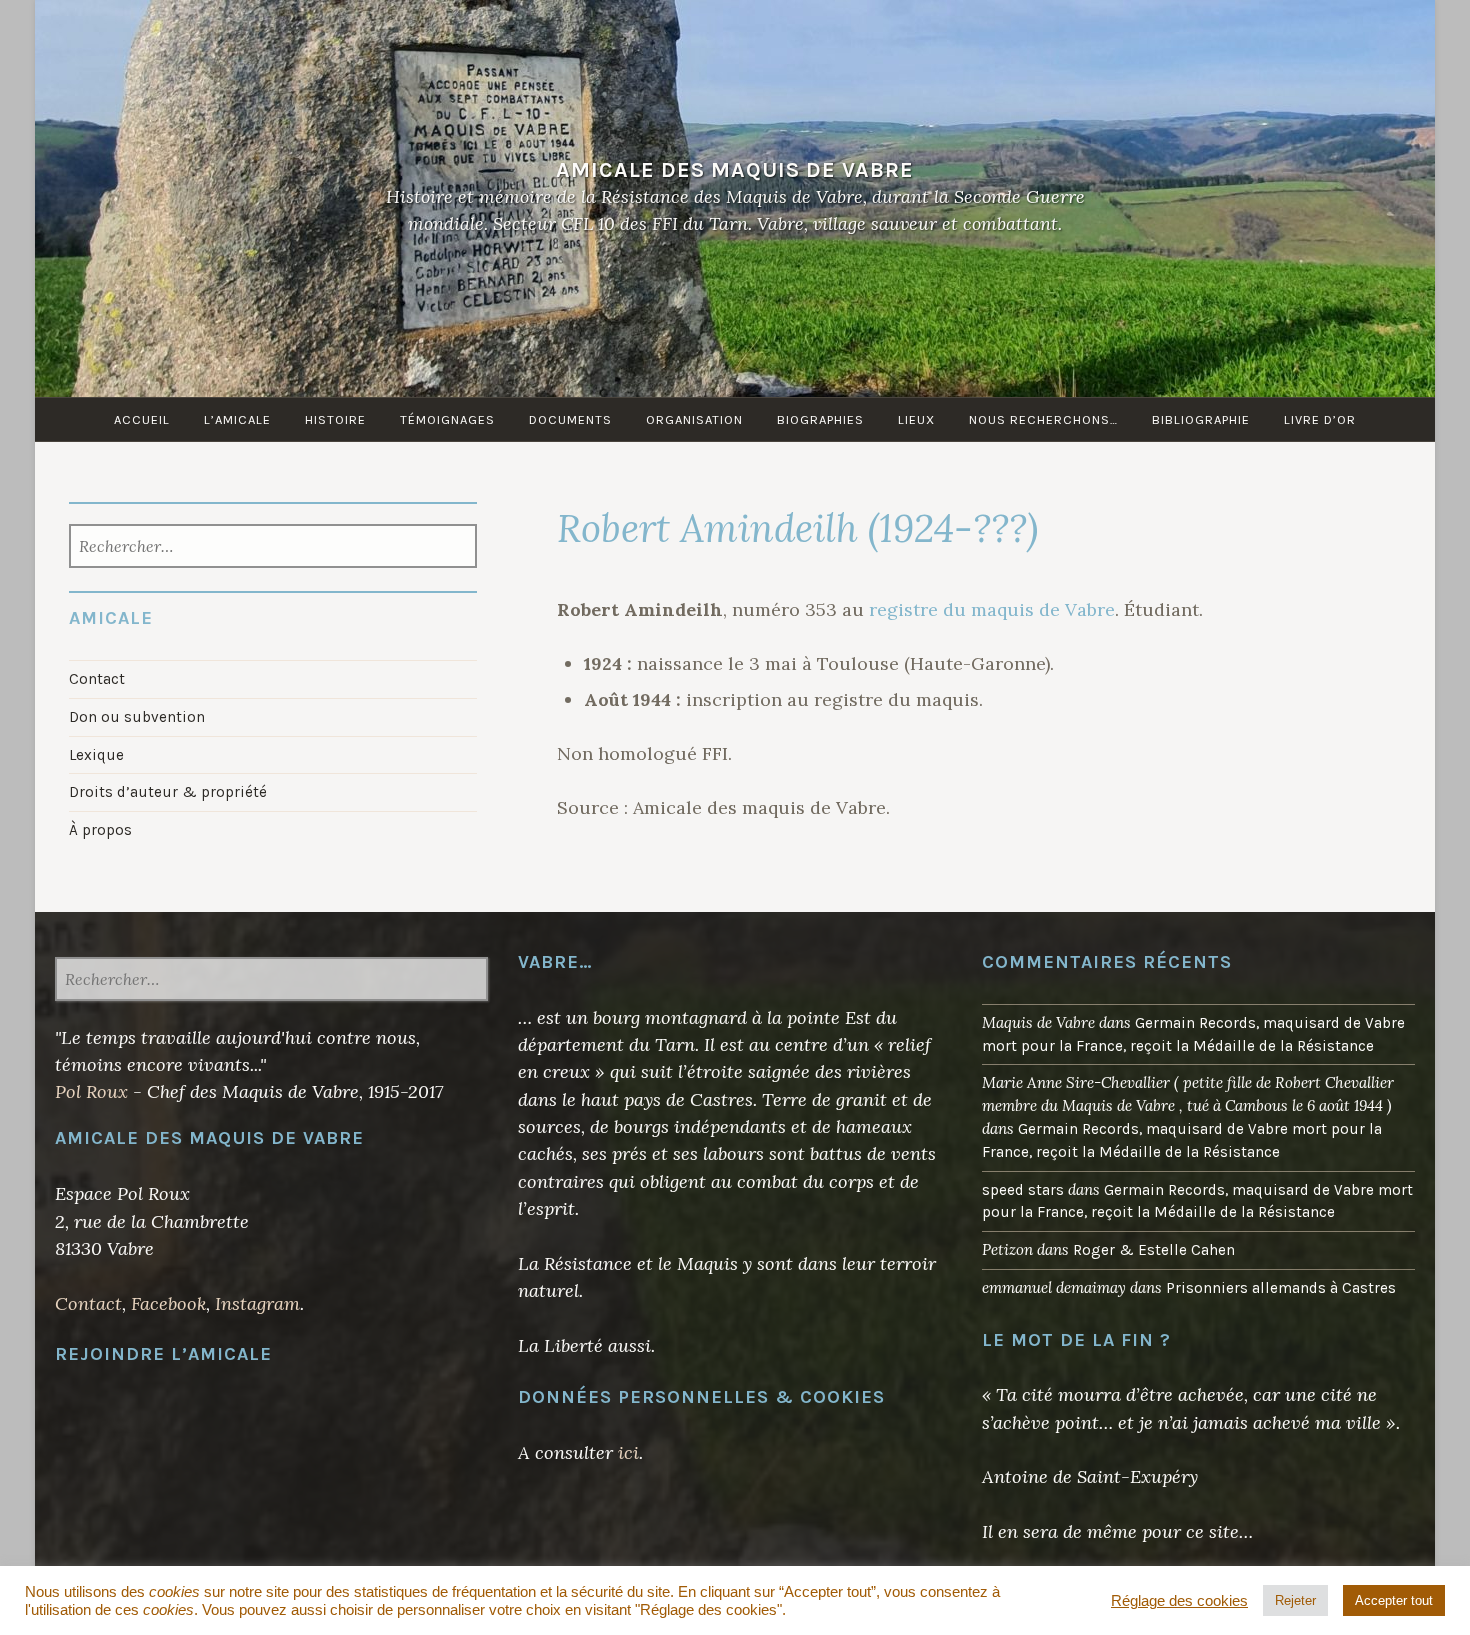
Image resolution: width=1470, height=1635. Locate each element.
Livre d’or (1320, 419)
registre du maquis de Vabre (992, 609)
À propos (100, 830)
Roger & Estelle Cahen (1154, 1250)
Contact (97, 679)
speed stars (1023, 1190)
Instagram (257, 1303)
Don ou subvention (137, 717)
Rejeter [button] (1295, 1600)
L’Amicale (237, 419)
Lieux (916, 419)
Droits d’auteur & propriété (168, 792)
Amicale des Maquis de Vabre (735, 169)
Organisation (694, 419)
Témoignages (447, 419)
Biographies (820, 419)
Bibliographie (1201, 419)
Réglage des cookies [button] (1179, 1601)
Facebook (168, 1303)
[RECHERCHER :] (273, 548)
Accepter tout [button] (1394, 1600)
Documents (570, 419)
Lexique (96, 755)
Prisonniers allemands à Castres (1281, 1288)
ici (628, 1452)
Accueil (142, 419)
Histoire (335, 419)
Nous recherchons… (1043, 419)
